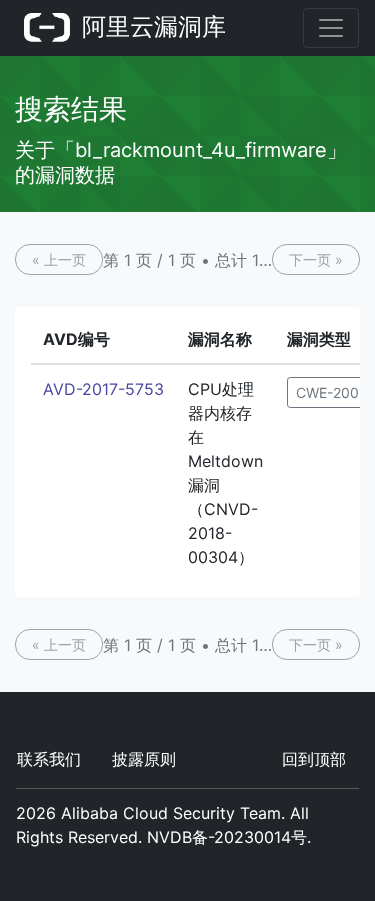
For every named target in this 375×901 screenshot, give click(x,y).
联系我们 (49, 759)
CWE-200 (327, 392)
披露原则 (144, 759)
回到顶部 (314, 759)
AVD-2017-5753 (103, 389)
